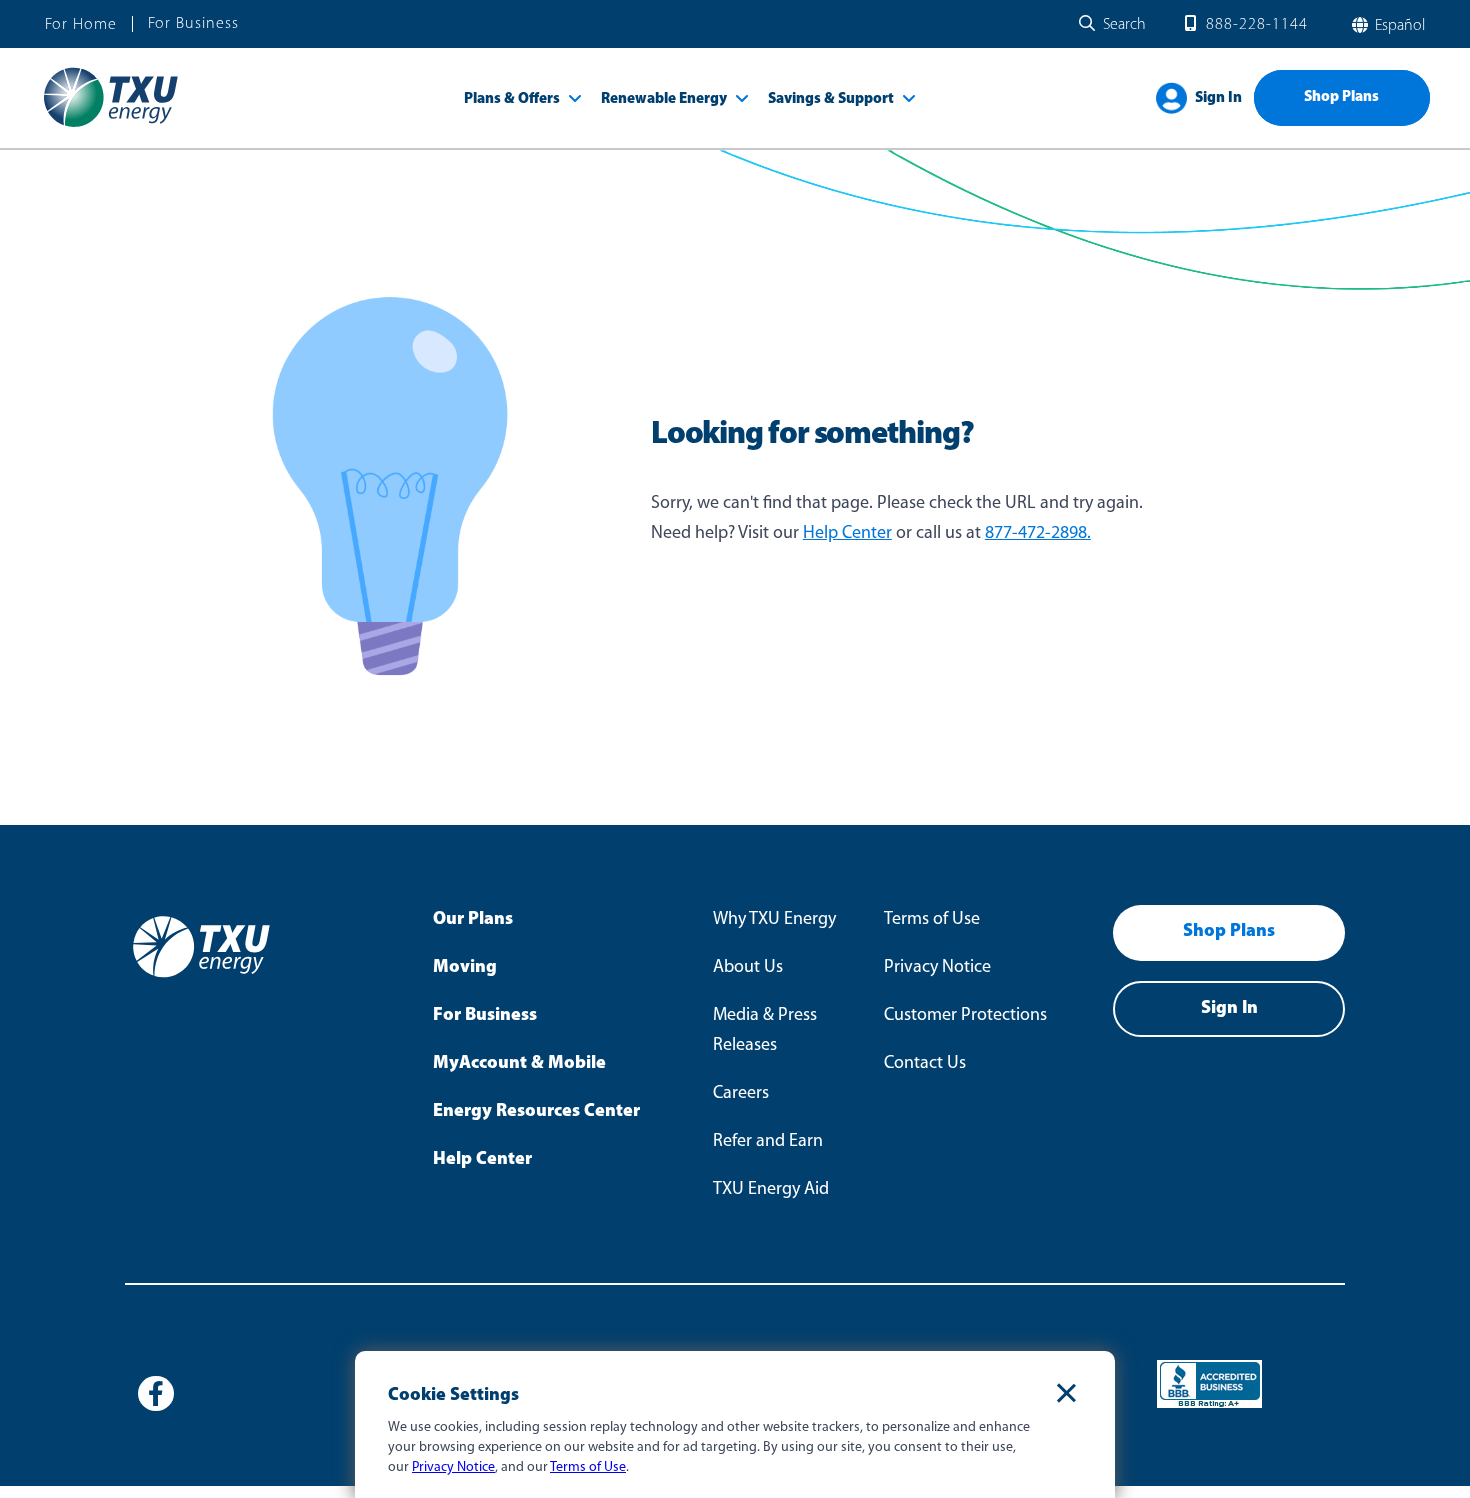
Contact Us (925, 1064)
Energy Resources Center (536, 1112)
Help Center (847, 534)
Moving (465, 968)
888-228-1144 (1257, 25)
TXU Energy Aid (771, 1190)
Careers (741, 1094)
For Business (193, 24)
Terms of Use (932, 920)
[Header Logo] (110, 126)
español (1398, 26)
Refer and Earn (768, 1142)
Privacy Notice (937, 968)
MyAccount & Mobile (519, 1064)
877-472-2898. (1038, 534)
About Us (748, 968)
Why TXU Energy (774, 920)
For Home (81, 25)
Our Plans (473, 920)
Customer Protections (965, 1016)
